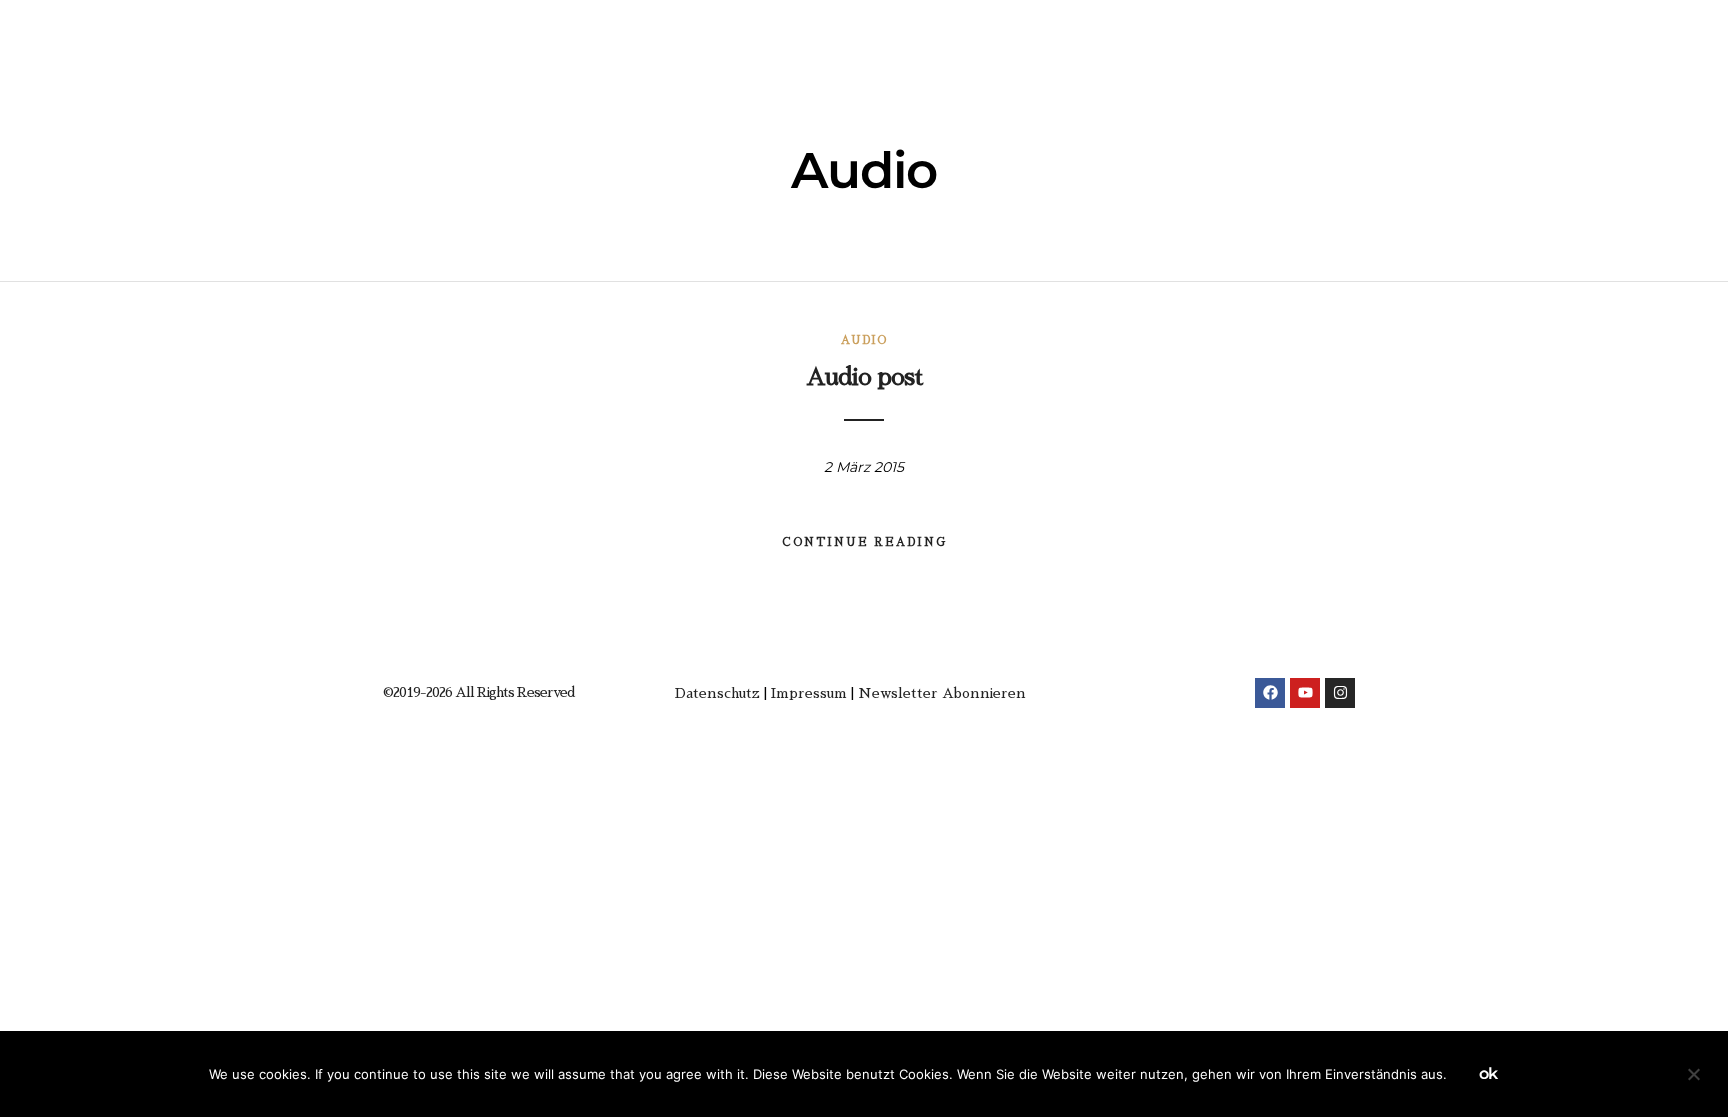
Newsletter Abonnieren (942, 693)
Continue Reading (864, 542)
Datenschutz (717, 693)
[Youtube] (1305, 693)
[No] (1693, 1078)
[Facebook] (1270, 693)
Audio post (864, 377)
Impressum (809, 693)
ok (1488, 1073)
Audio (864, 340)
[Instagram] (1340, 693)
